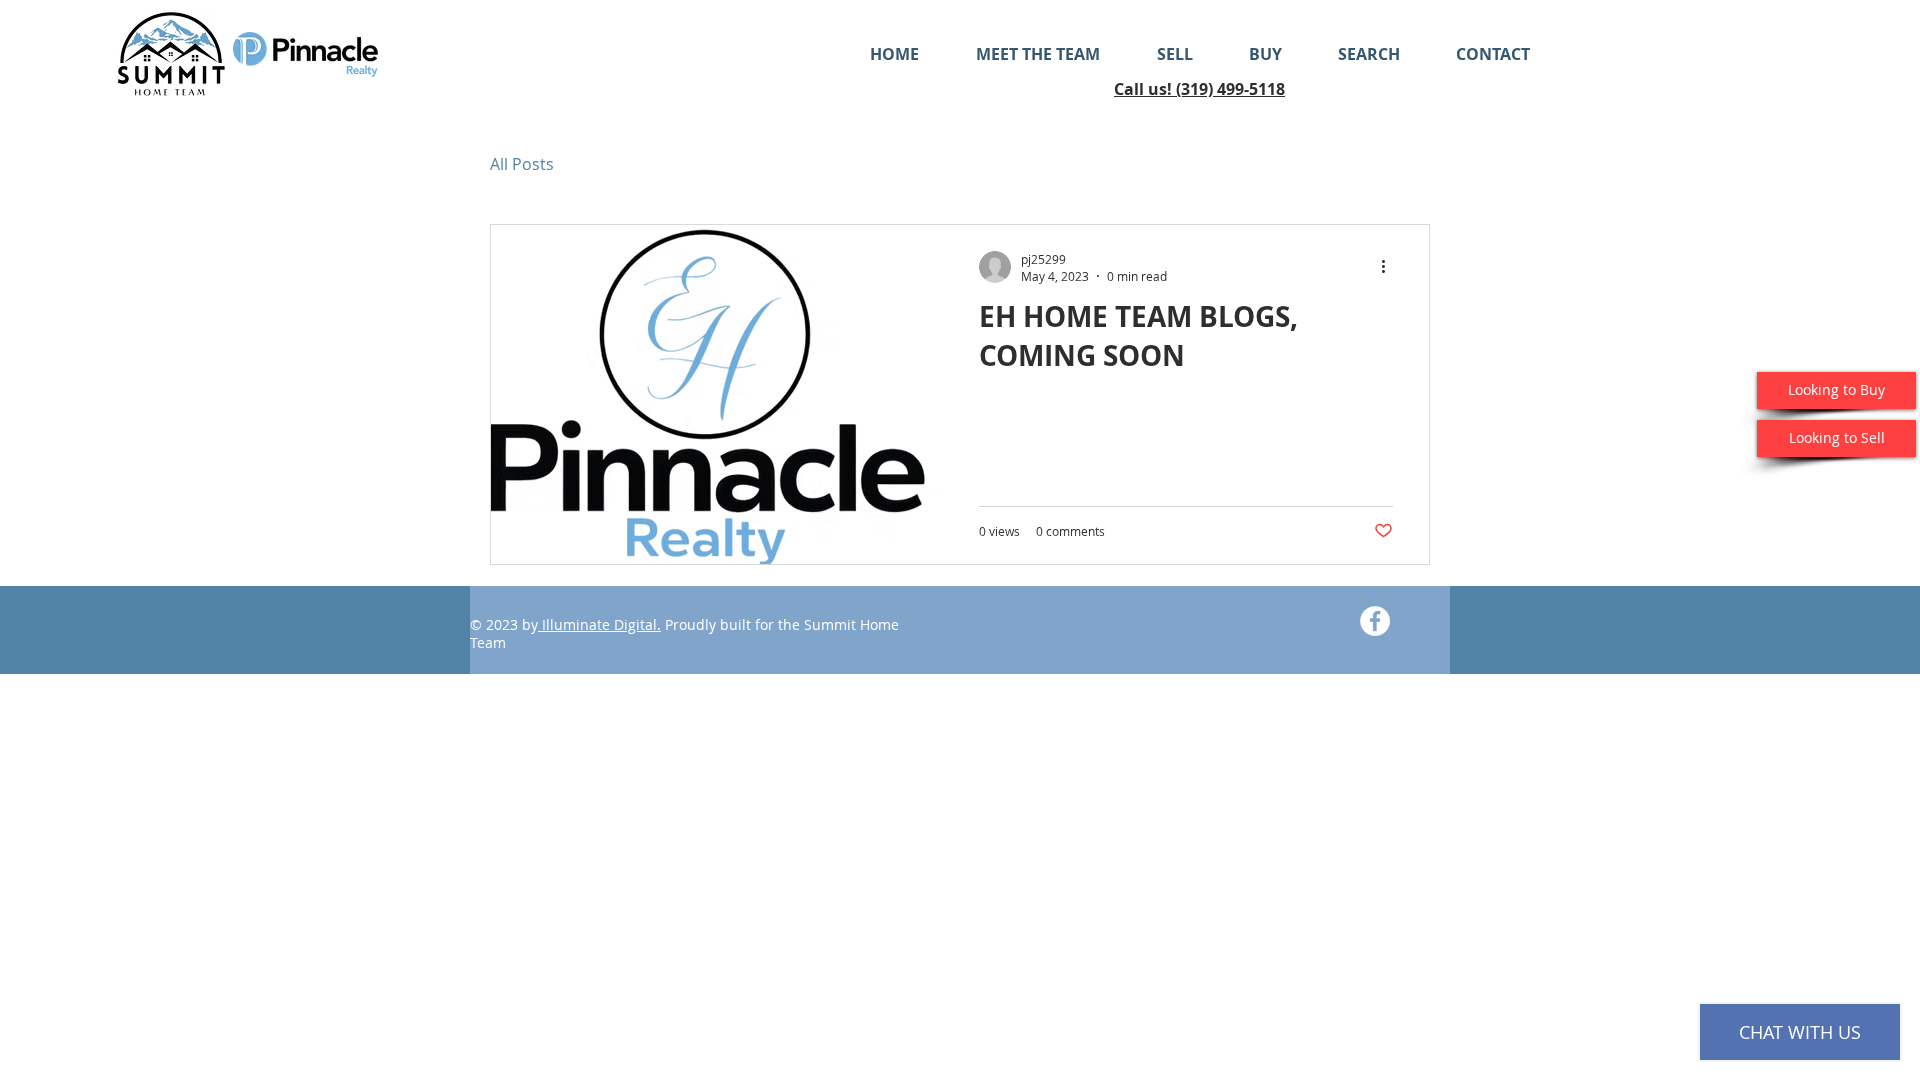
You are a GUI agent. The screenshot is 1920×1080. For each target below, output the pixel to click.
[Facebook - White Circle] (1375, 621)
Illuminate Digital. (599, 624)
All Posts (522, 164)
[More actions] (1390, 267)
